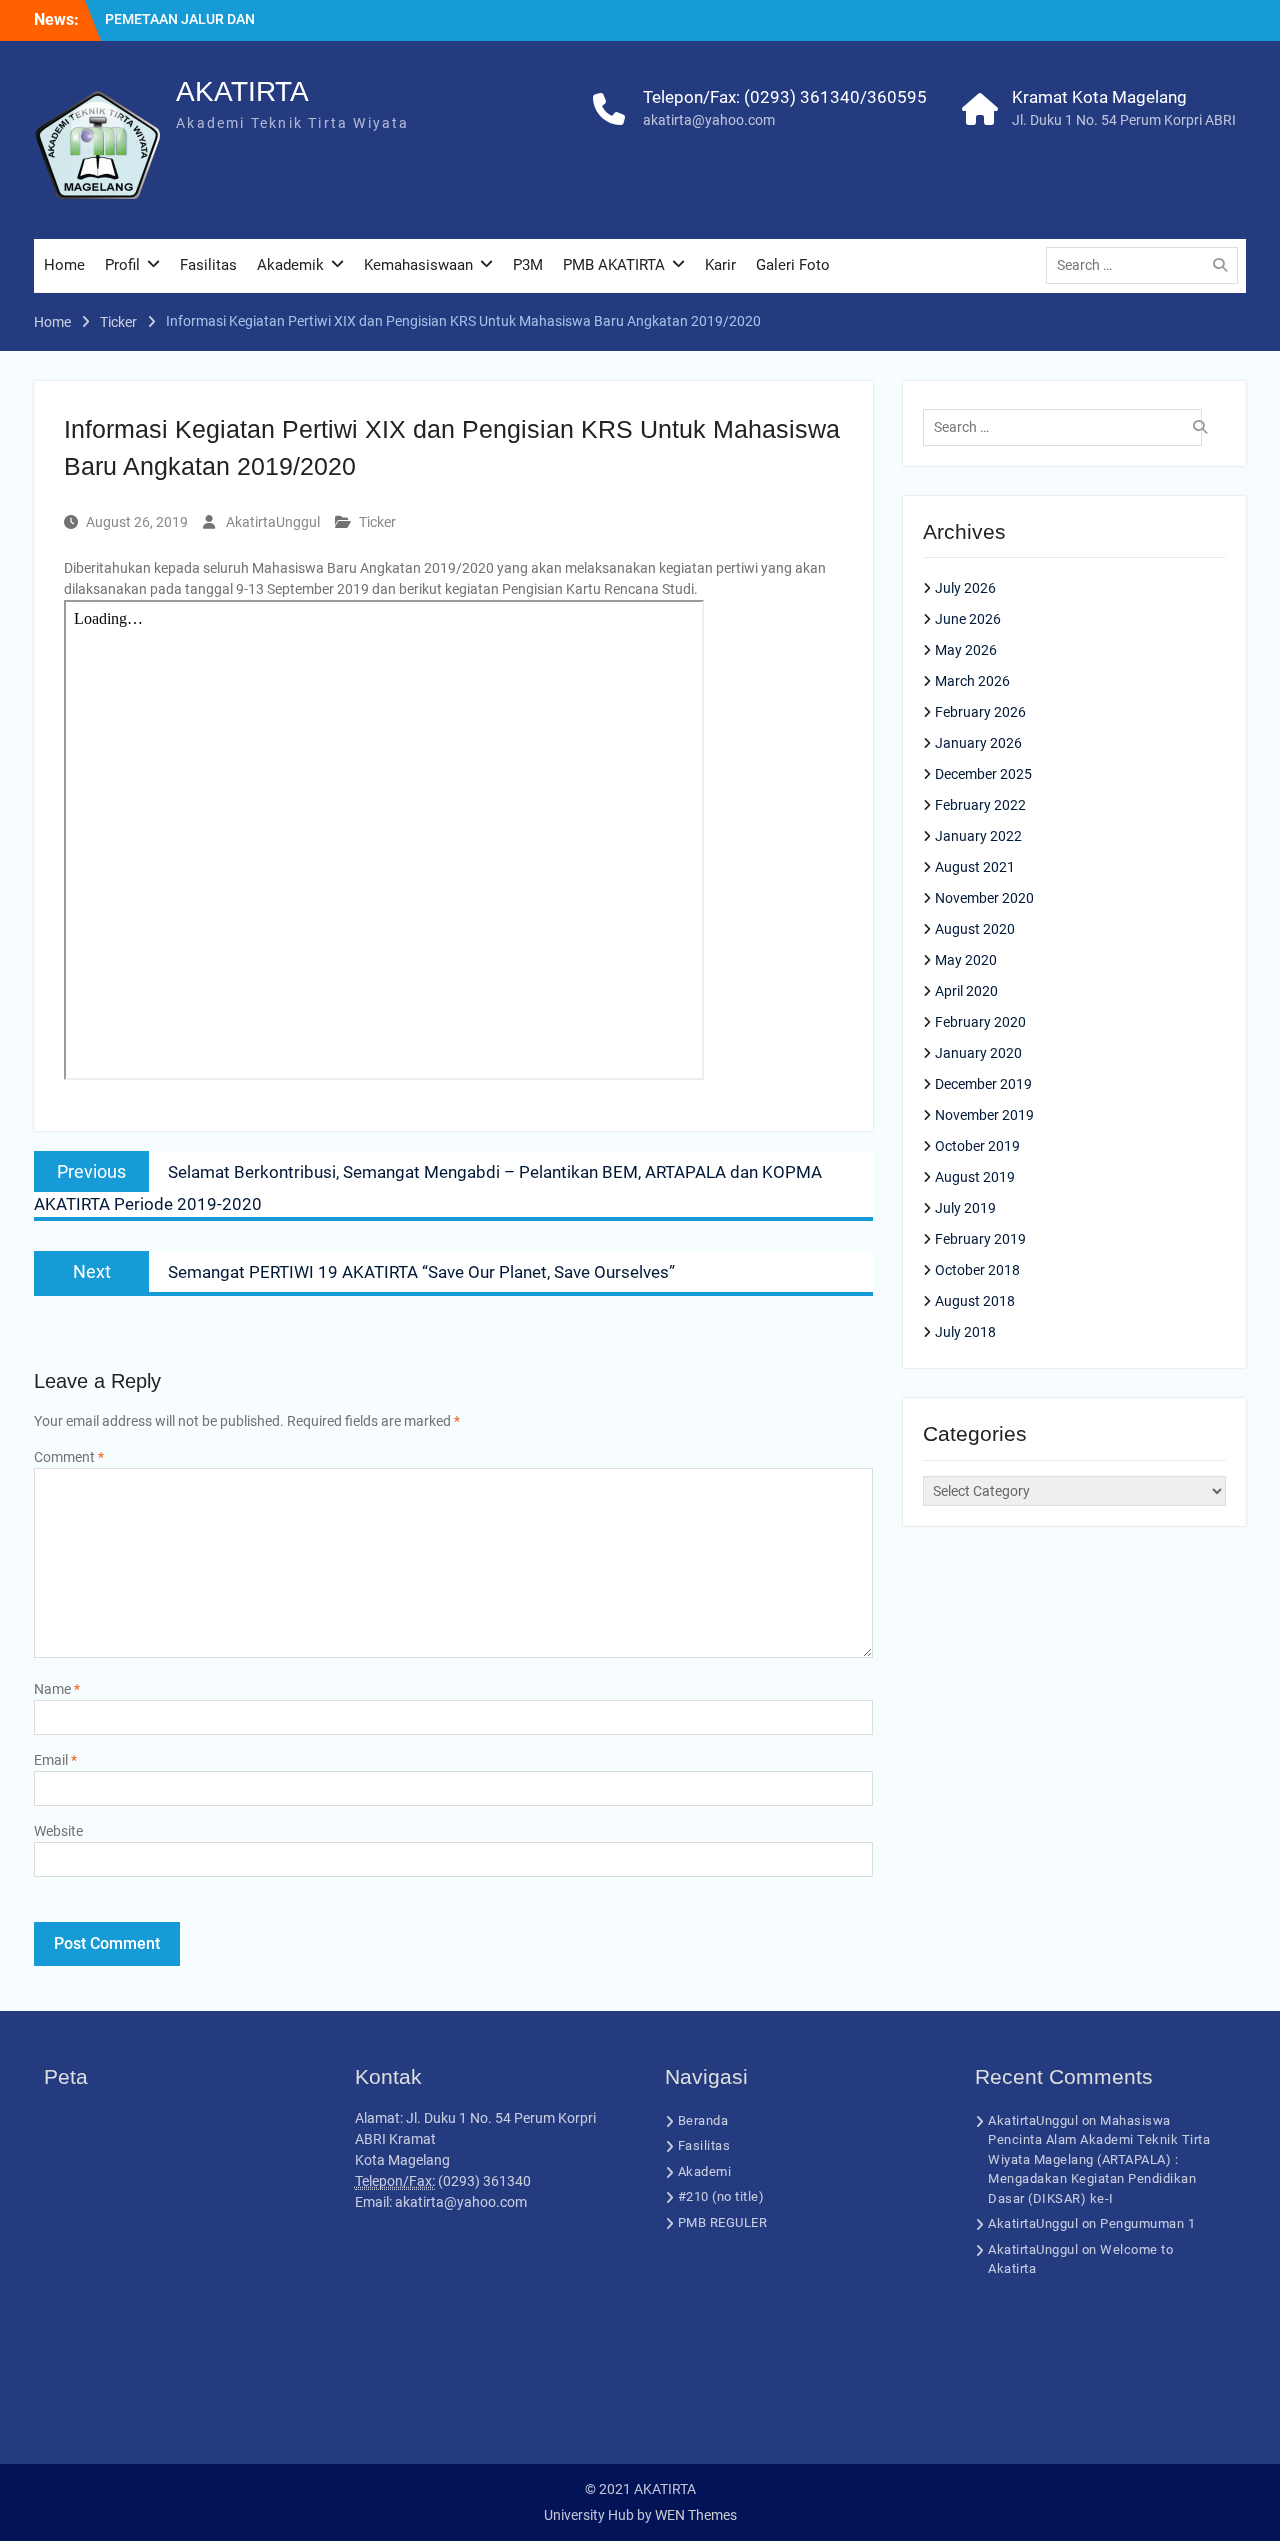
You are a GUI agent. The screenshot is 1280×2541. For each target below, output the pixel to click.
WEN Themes (696, 2515)
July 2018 (965, 1332)
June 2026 (968, 619)
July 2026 (965, 588)
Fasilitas (208, 265)
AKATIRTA (242, 91)
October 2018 (977, 1270)
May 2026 (966, 650)
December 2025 (983, 774)
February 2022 (980, 805)
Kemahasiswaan (418, 265)
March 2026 (972, 681)
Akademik (290, 265)
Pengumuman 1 (1147, 2223)
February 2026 (980, 712)
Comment (69, 1457)
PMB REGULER (723, 2222)
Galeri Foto (793, 265)
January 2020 (978, 1053)
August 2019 (975, 1177)
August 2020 (975, 929)
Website (58, 1831)
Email (55, 1760)
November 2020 (984, 898)
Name (57, 1689)
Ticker (377, 522)
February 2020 (980, 1022)
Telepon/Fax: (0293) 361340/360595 (785, 97)
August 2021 (975, 867)
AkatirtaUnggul (273, 522)
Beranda (703, 2120)
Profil (122, 265)
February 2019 (980, 1239)
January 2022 (978, 836)
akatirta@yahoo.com (709, 120)
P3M (528, 265)
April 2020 (966, 991)
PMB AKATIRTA (614, 265)
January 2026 (978, 743)
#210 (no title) (721, 2196)
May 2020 (966, 960)
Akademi (705, 2171)
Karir (720, 265)
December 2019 (983, 1084)
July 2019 (965, 1208)
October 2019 (977, 1146)
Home (64, 265)
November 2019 (984, 1115)
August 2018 (975, 1301)
